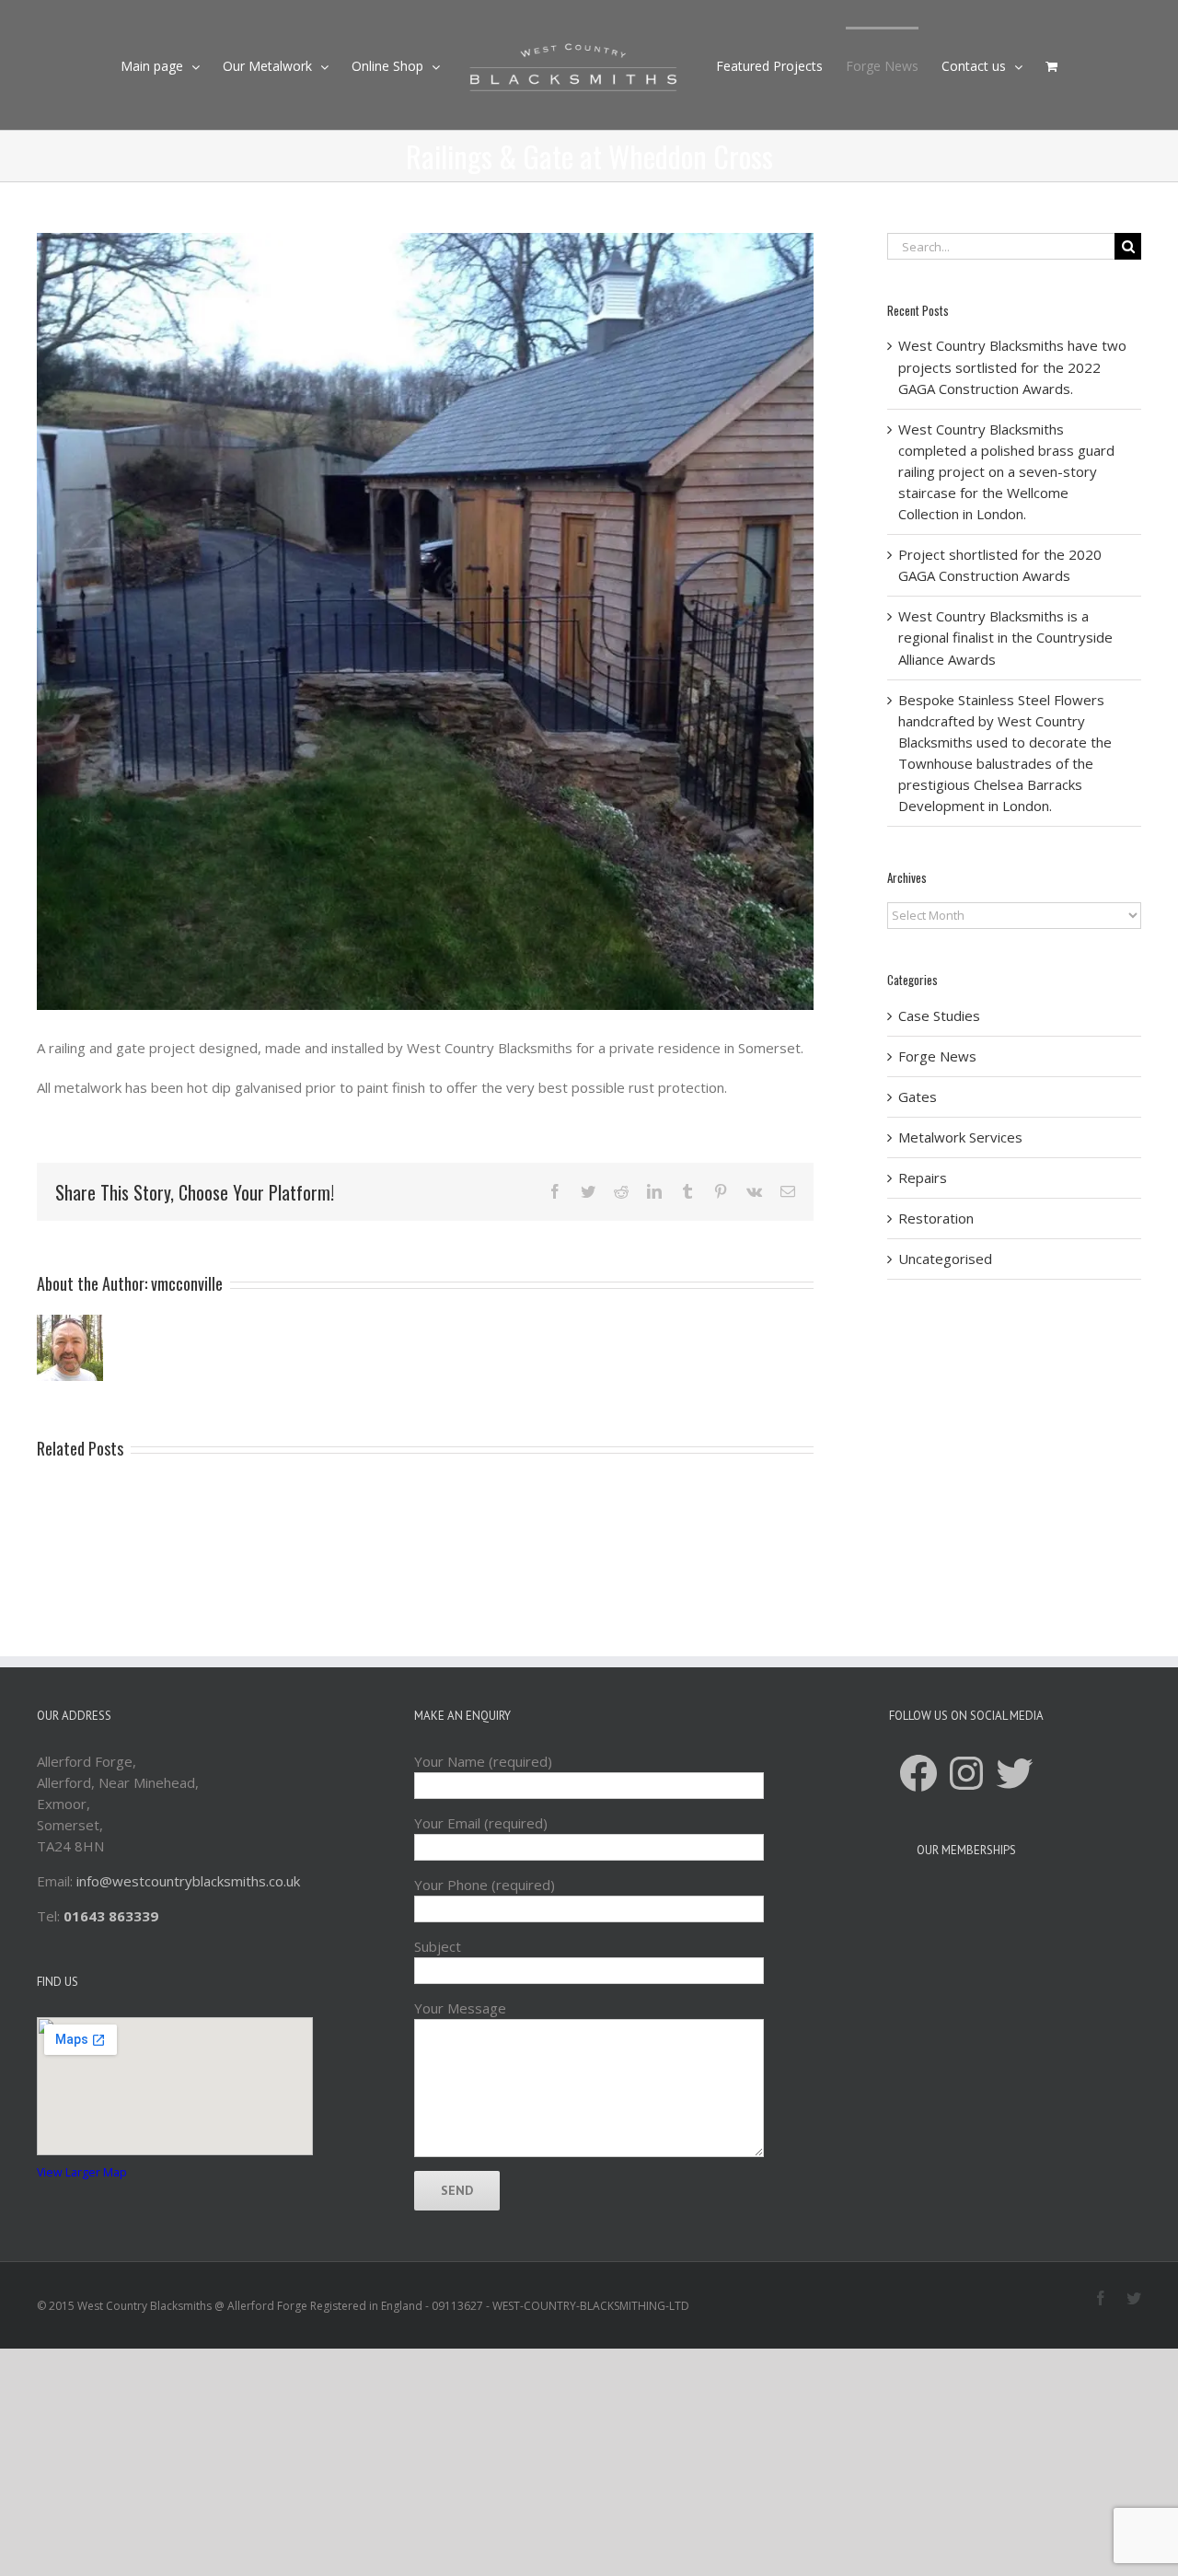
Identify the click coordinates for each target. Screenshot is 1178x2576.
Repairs (923, 1178)
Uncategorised (945, 1259)
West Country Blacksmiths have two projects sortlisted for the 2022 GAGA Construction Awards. (1012, 366)
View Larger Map (82, 2172)
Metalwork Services (960, 1137)
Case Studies (939, 1015)
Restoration (936, 1218)
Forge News (937, 1056)
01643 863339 (111, 1916)
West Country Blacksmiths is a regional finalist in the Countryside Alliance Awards (1005, 637)
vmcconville (187, 1283)
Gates (918, 1097)
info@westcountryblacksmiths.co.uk (188, 1881)
